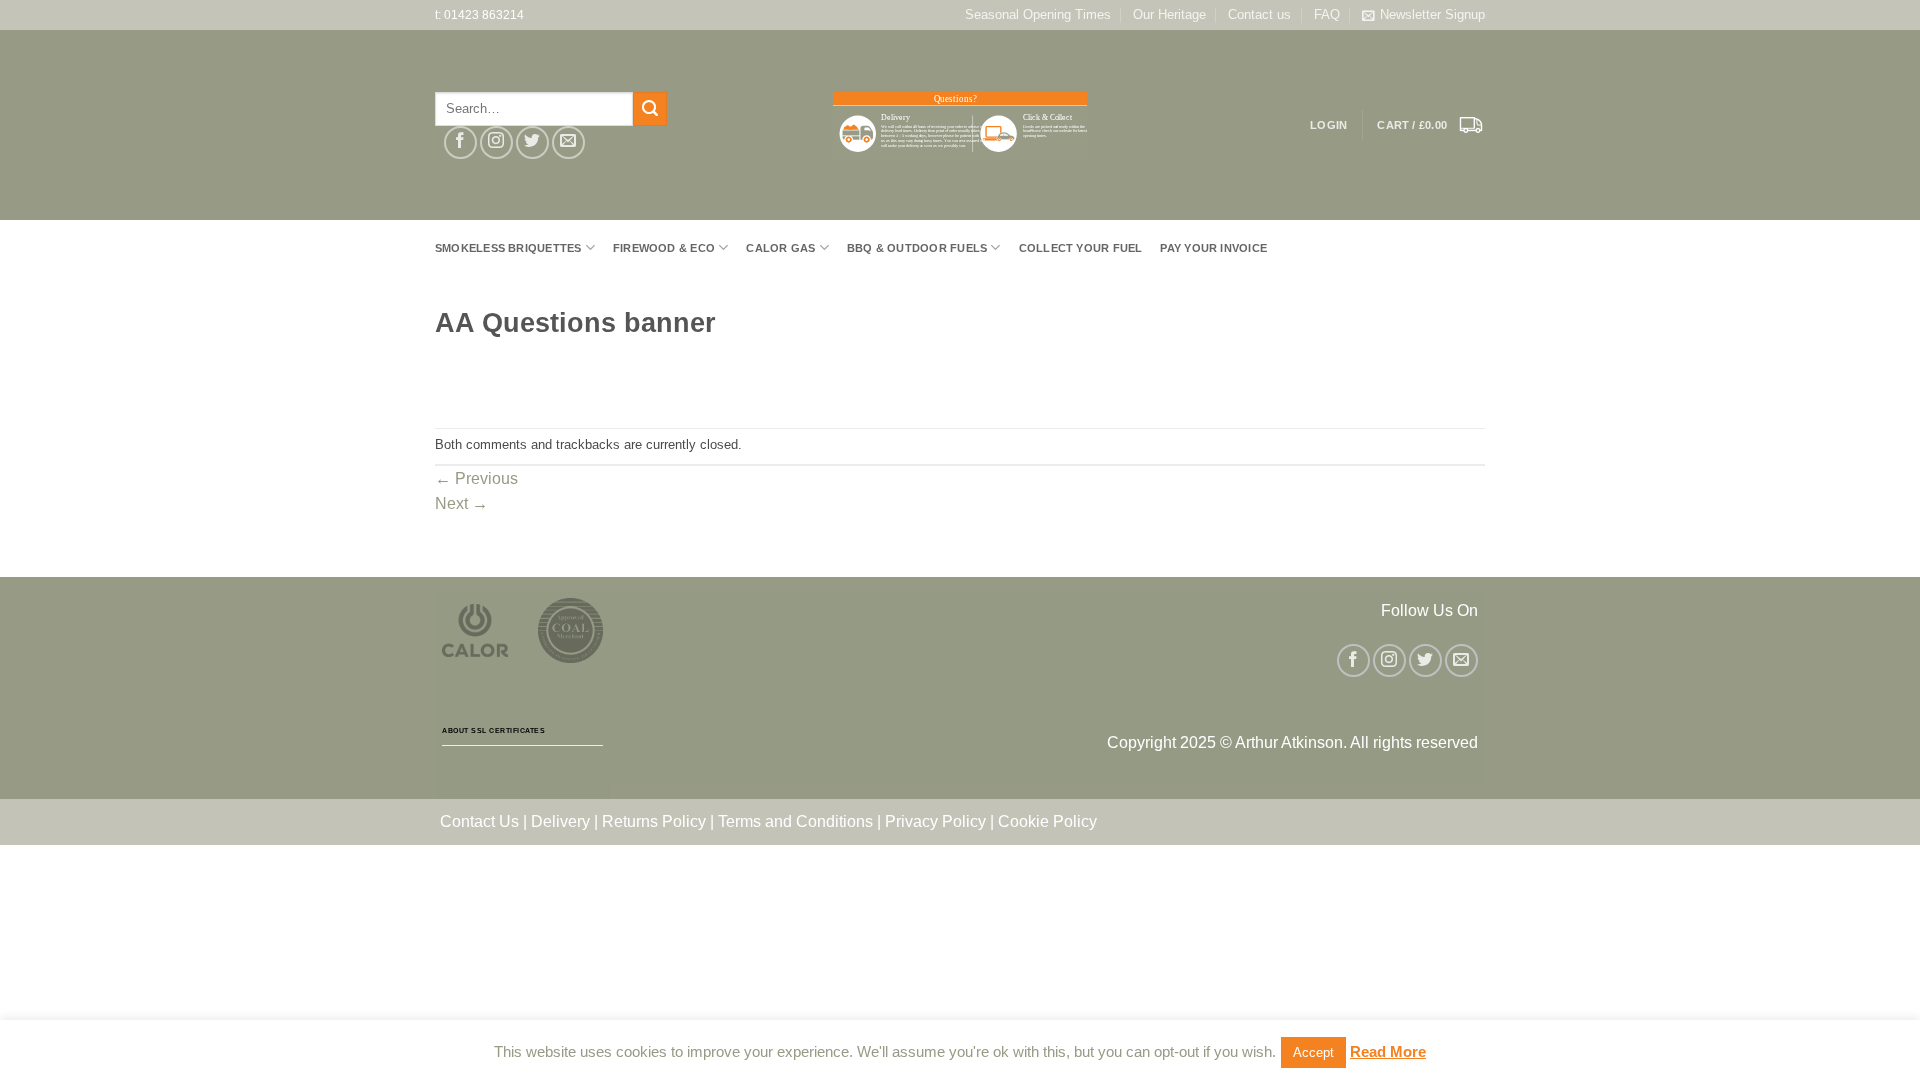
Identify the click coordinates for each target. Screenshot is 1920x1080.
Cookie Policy (1047, 821)
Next (461, 503)
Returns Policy (654, 821)
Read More (1388, 1051)
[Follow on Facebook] (460, 142)
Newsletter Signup (1432, 14)
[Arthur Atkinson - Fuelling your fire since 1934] (960, 125)
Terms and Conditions (795, 821)
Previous (476, 478)
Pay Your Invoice (1213, 248)
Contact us (1259, 14)
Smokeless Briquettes (508, 248)
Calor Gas (780, 248)
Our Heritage (1169, 14)
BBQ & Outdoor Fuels (917, 248)
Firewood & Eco (664, 248)
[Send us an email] (568, 142)
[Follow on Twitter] (532, 142)
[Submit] (650, 109)
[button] (1431, 125)
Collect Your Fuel (1081, 248)
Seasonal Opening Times (1038, 14)
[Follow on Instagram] (496, 142)
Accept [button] (1313, 1052)
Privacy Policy (935, 821)
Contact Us (479, 821)
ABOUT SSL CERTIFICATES (493, 730)
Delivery (560, 821)
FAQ (1327, 14)
